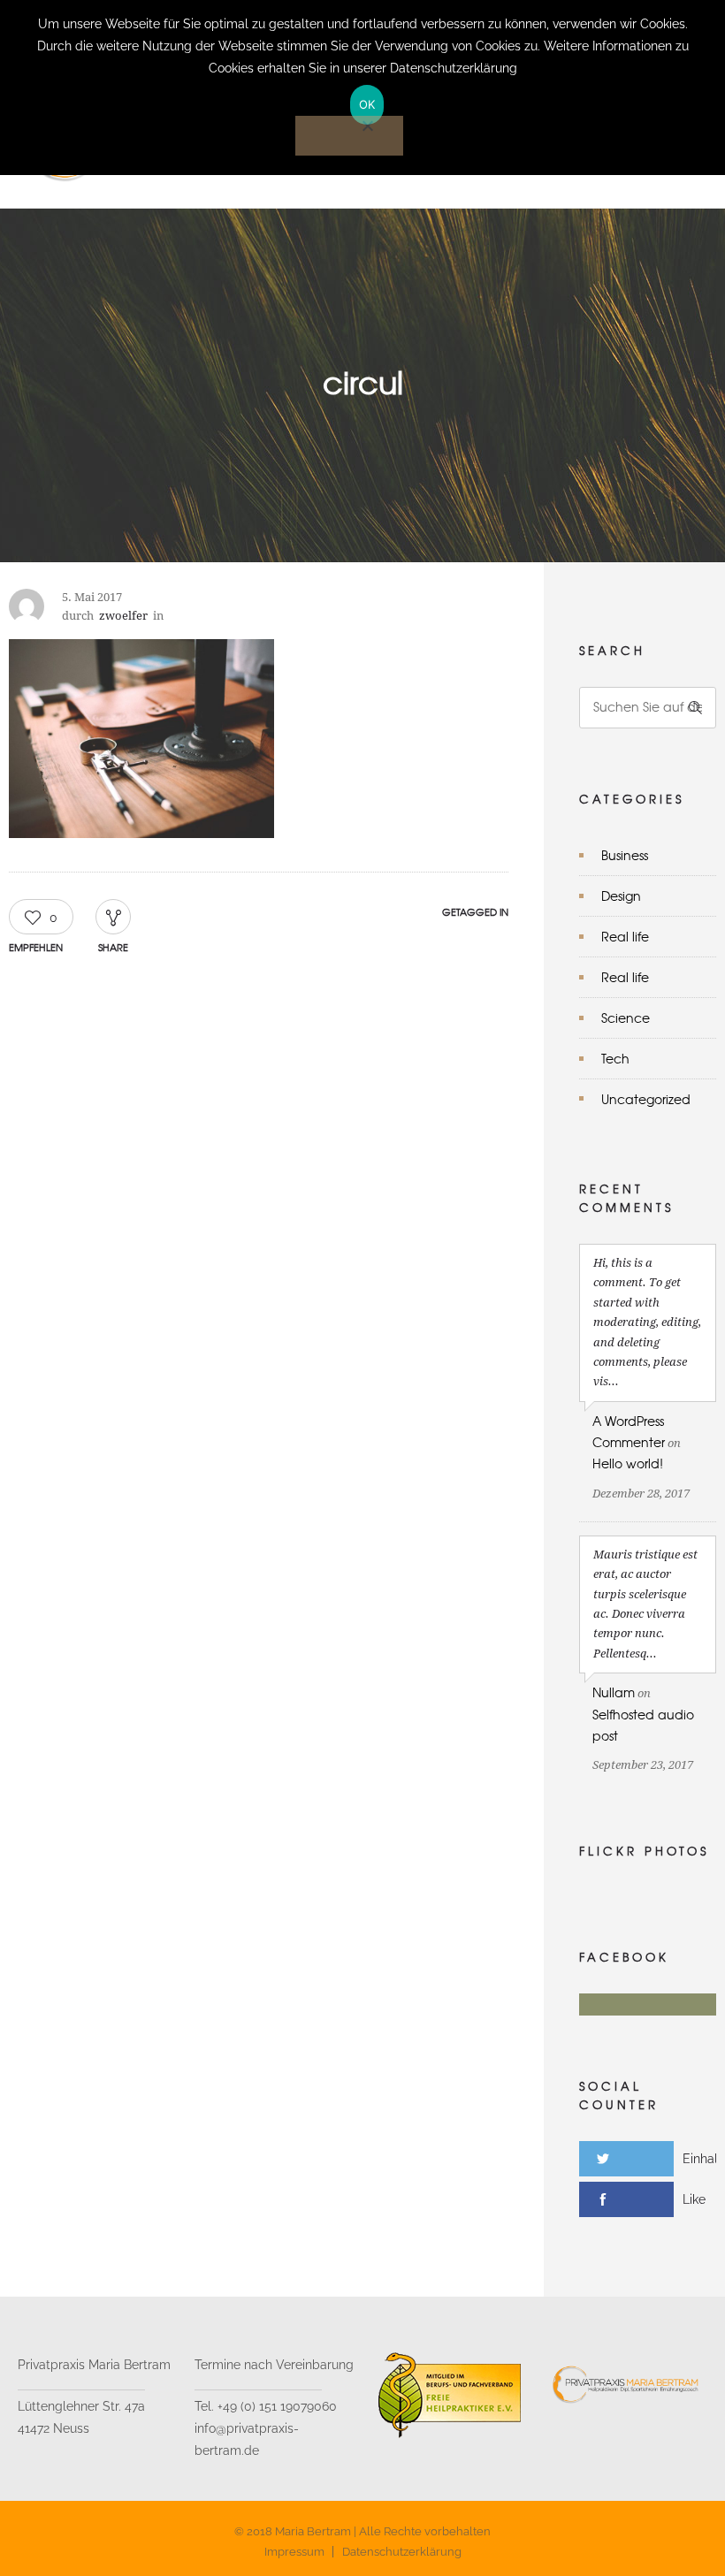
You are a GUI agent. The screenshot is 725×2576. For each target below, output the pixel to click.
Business (625, 855)
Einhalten (704, 2159)
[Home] (183, 186)
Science (626, 1017)
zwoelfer (123, 616)
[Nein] (349, 136)
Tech (615, 1058)
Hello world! (628, 1463)
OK (367, 104)
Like (694, 2199)
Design (621, 896)
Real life (625, 936)
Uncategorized (646, 1099)
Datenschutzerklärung (402, 2552)
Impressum (294, 2552)
